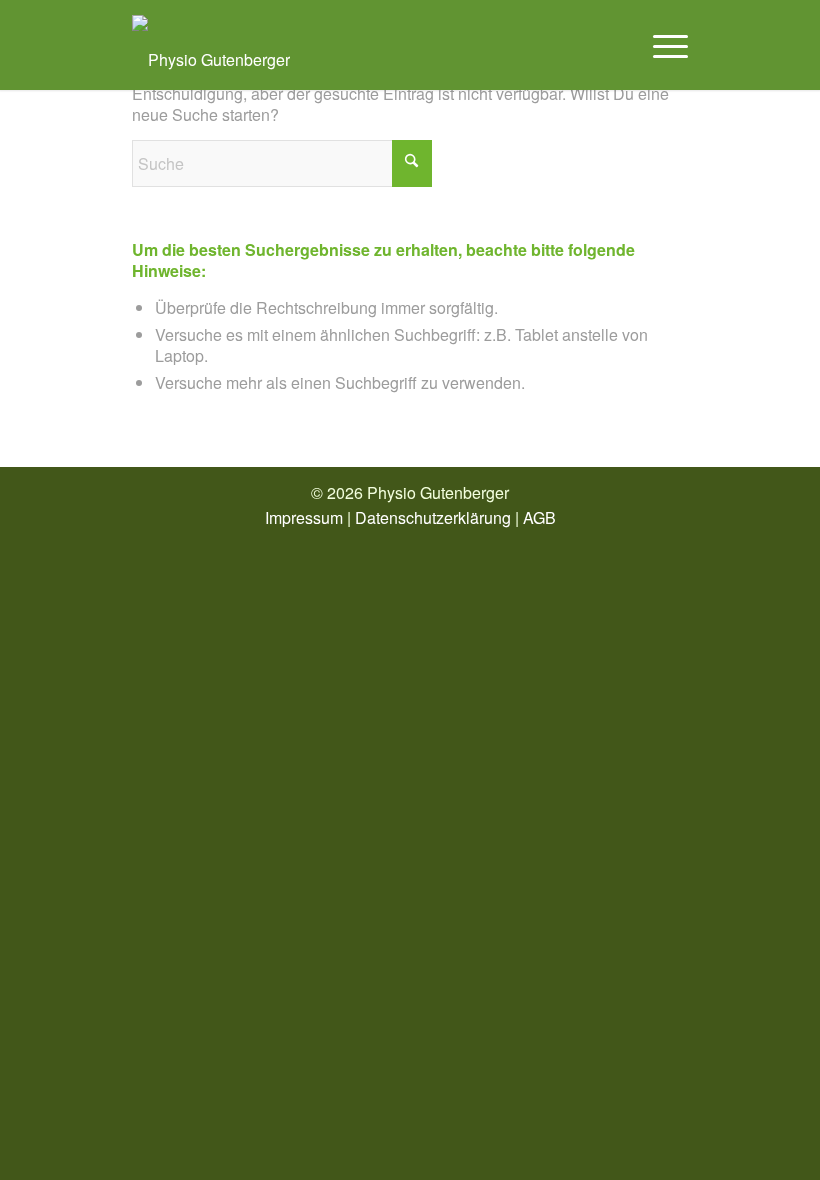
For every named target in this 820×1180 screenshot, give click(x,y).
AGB (539, 517)
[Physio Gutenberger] (211, 45)
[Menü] (660, 45)
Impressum (304, 517)
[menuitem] (660, 45)
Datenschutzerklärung (433, 517)
